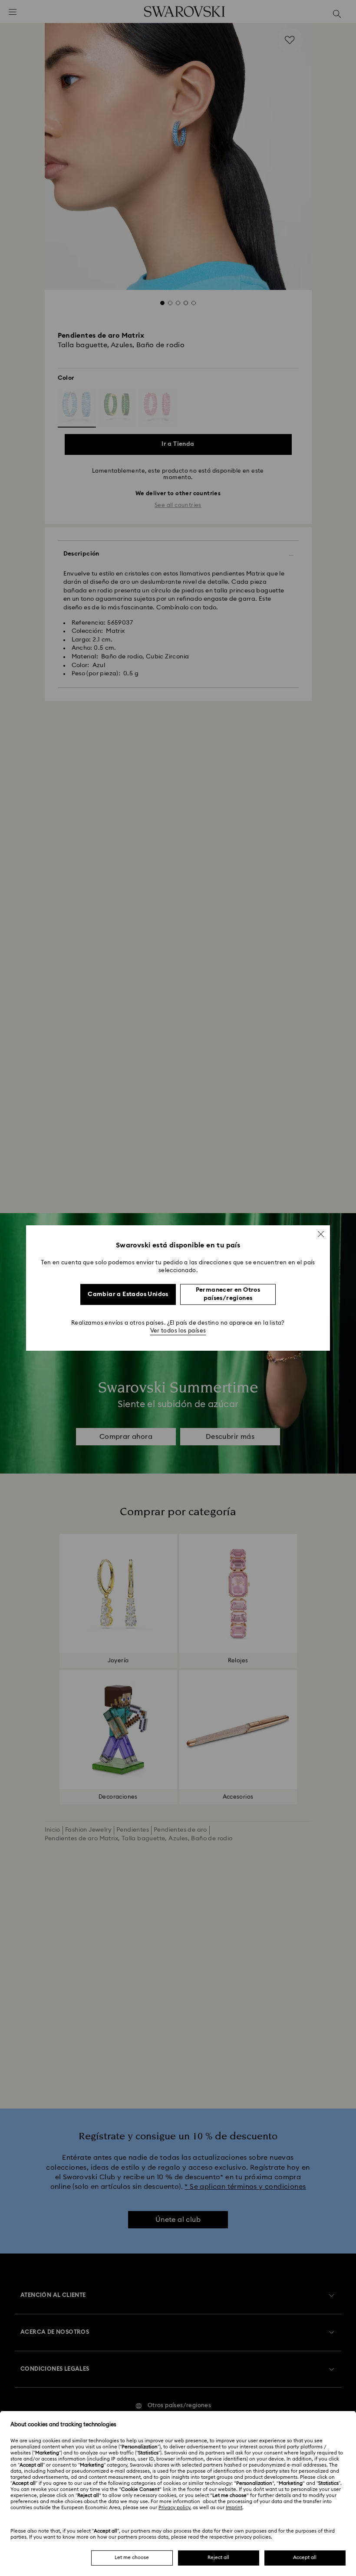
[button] (321, 1234)
